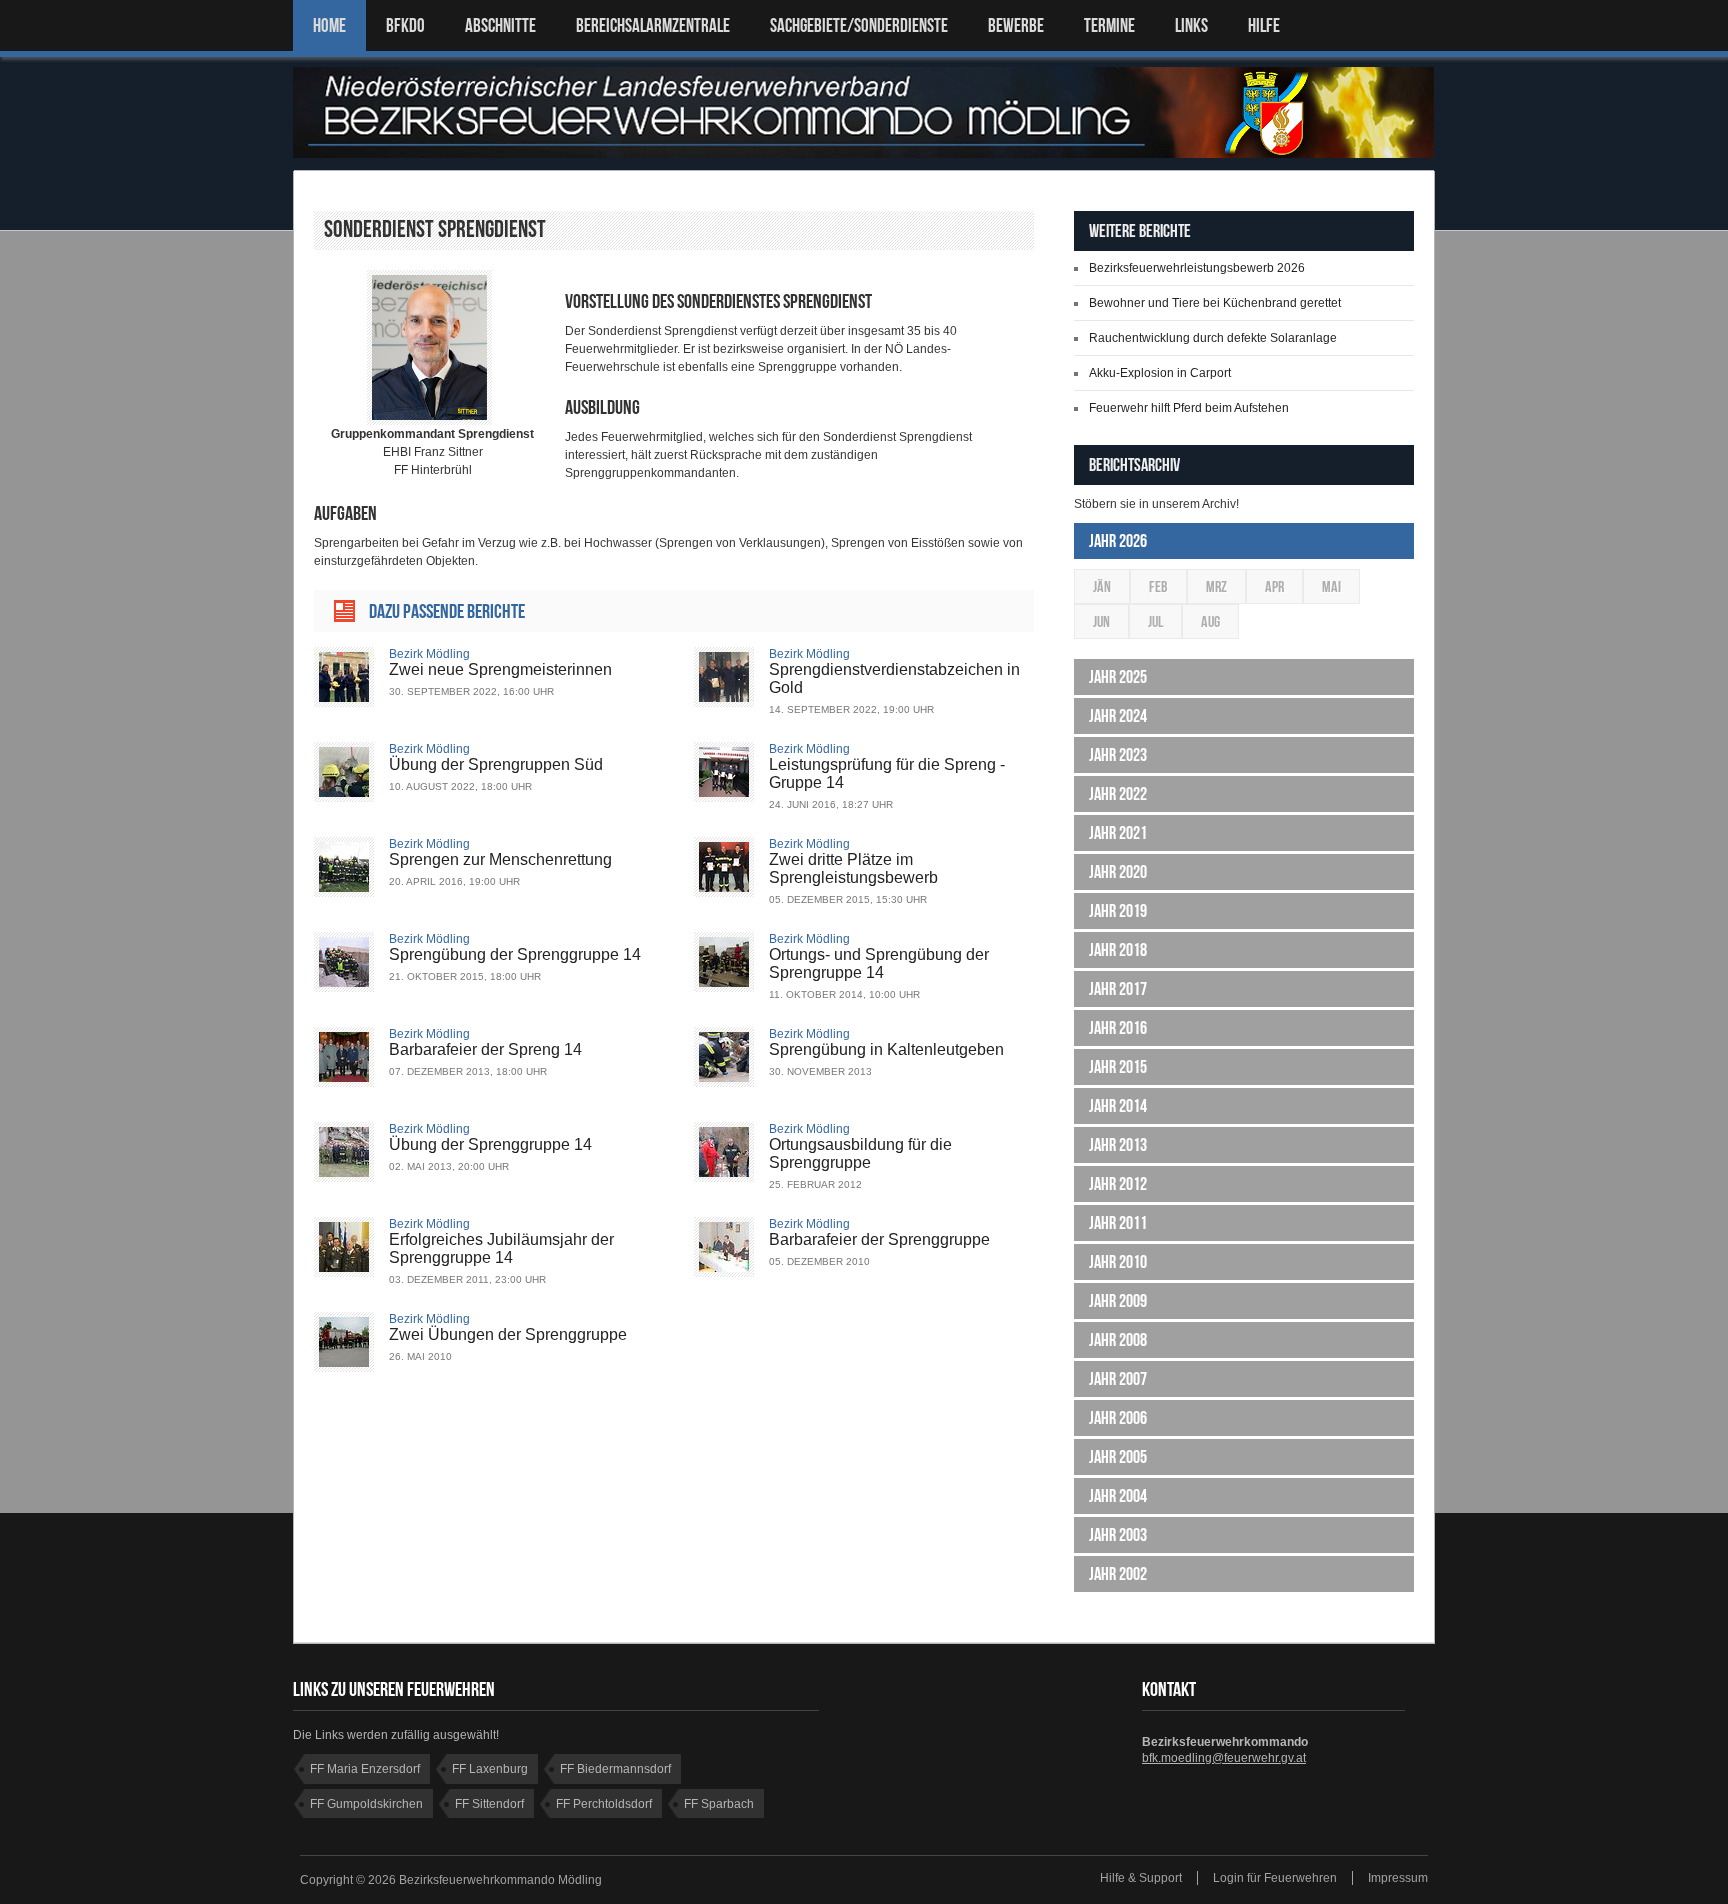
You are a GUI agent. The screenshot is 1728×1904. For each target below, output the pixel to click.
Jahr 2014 (1118, 1106)
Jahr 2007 (1118, 1379)
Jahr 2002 (1118, 1574)
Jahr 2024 (1118, 716)
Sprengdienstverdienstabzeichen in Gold (894, 678)
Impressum (1398, 1878)
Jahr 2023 (1118, 755)
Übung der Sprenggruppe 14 (490, 1144)
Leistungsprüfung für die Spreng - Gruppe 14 (887, 773)
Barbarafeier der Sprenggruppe (879, 1239)
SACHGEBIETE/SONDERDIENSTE (859, 25)
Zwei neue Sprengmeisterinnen (500, 669)
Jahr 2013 (1118, 1145)
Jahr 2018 (1118, 950)
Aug (1210, 621)
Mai (1331, 586)
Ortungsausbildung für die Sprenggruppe (860, 1153)
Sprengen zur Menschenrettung (500, 859)
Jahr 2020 (1118, 872)
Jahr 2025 (1118, 677)
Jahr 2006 (1118, 1418)
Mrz (1216, 586)
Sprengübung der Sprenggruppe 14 (515, 954)
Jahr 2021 (1118, 833)
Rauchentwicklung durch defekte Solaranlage (1213, 338)
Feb (1158, 586)
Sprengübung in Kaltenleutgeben (886, 1049)
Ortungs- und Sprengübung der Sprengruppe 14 (879, 963)
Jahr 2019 (1118, 911)
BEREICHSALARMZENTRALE (653, 25)
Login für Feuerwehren (1275, 1878)
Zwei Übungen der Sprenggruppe (508, 1334)
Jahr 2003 (1118, 1535)
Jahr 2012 (1118, 1184)
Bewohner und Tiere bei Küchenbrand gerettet (1215, 303)
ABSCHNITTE (500, 25)
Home (329, 25)
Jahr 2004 (1118, 1496)
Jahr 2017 (1118, 989)
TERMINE (1109, 25)
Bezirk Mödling (429, 654)
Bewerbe (1016, 25)
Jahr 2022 (1118, 794)
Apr (1274, 586)
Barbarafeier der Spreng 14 (485, 1049)
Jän (1102, 586)
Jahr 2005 (1118, 1457)
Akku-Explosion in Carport (1160, 373)
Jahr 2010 (1118, 1262)
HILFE (1264, 25)
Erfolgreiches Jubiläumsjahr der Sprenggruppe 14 (501, 1248)
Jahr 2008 (1118, 1340)
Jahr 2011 (1118, 1223)
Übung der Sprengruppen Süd (496, 764)
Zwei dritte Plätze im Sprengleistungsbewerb (853, 868)
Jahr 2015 (1118, 1067)
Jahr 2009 (1118, 1301)
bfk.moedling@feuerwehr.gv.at (1224, 1758)
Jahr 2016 (1118, 1028)
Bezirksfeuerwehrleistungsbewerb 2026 (1197, 268)
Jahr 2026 (1118, 541)
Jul (1155, 621)
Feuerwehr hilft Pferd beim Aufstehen (1189, 408)
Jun (1101, 621)
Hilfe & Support (1141, 1878)
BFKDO (405, 25)
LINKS (1191, 25)
